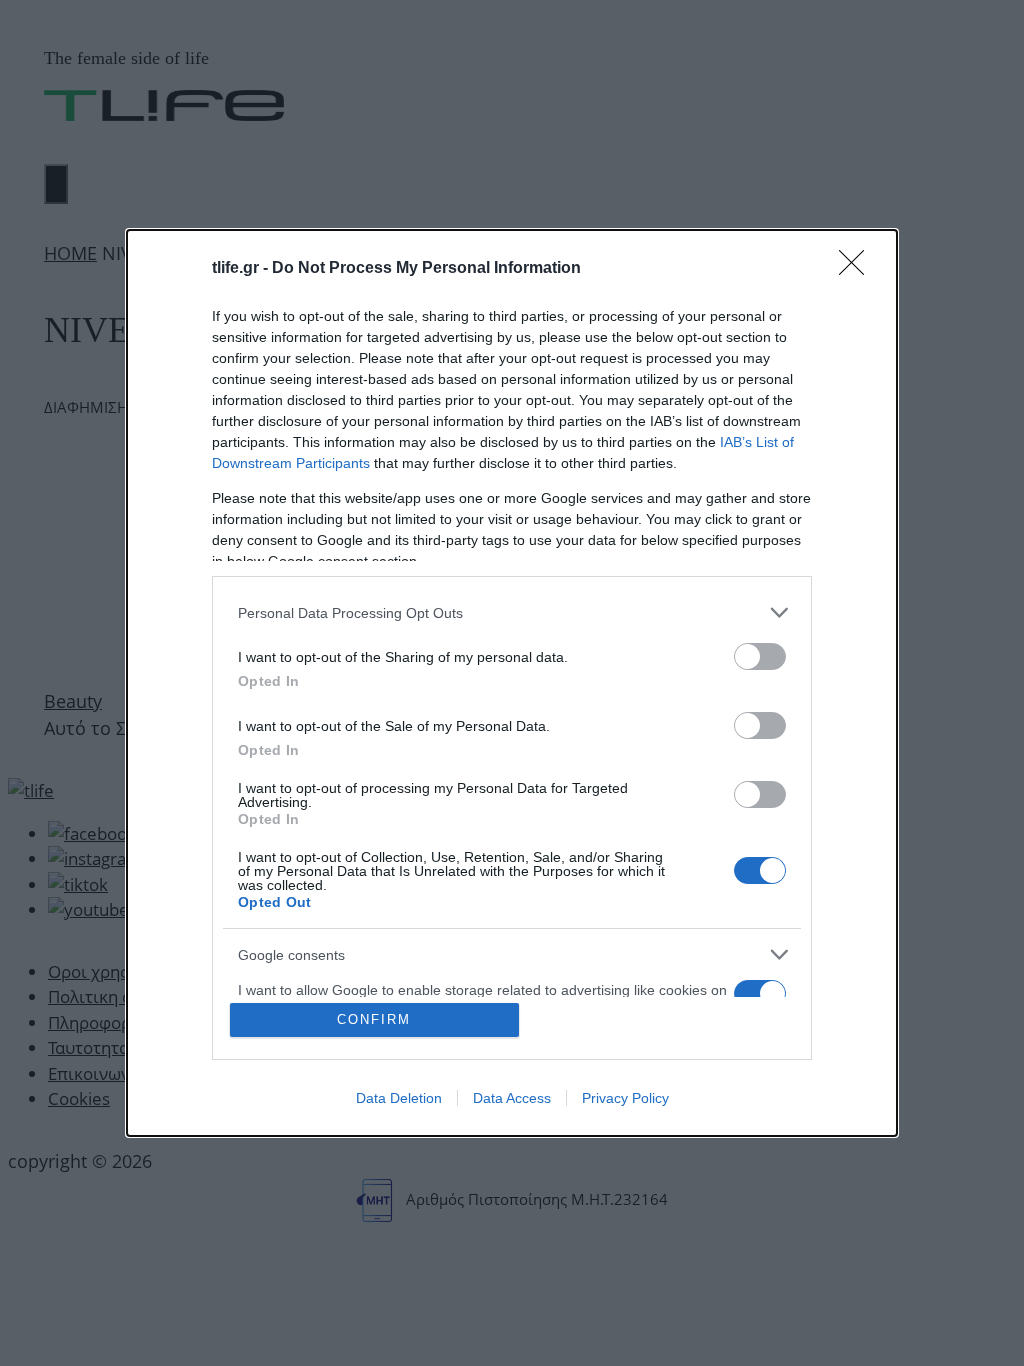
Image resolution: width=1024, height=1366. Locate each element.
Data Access (512, 1098)
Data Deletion (399, 1098)
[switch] (760, 656)
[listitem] (512, 612)
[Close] (858, 269)
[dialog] (512, 683)
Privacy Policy (625, 1098)
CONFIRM (374, 1019)
